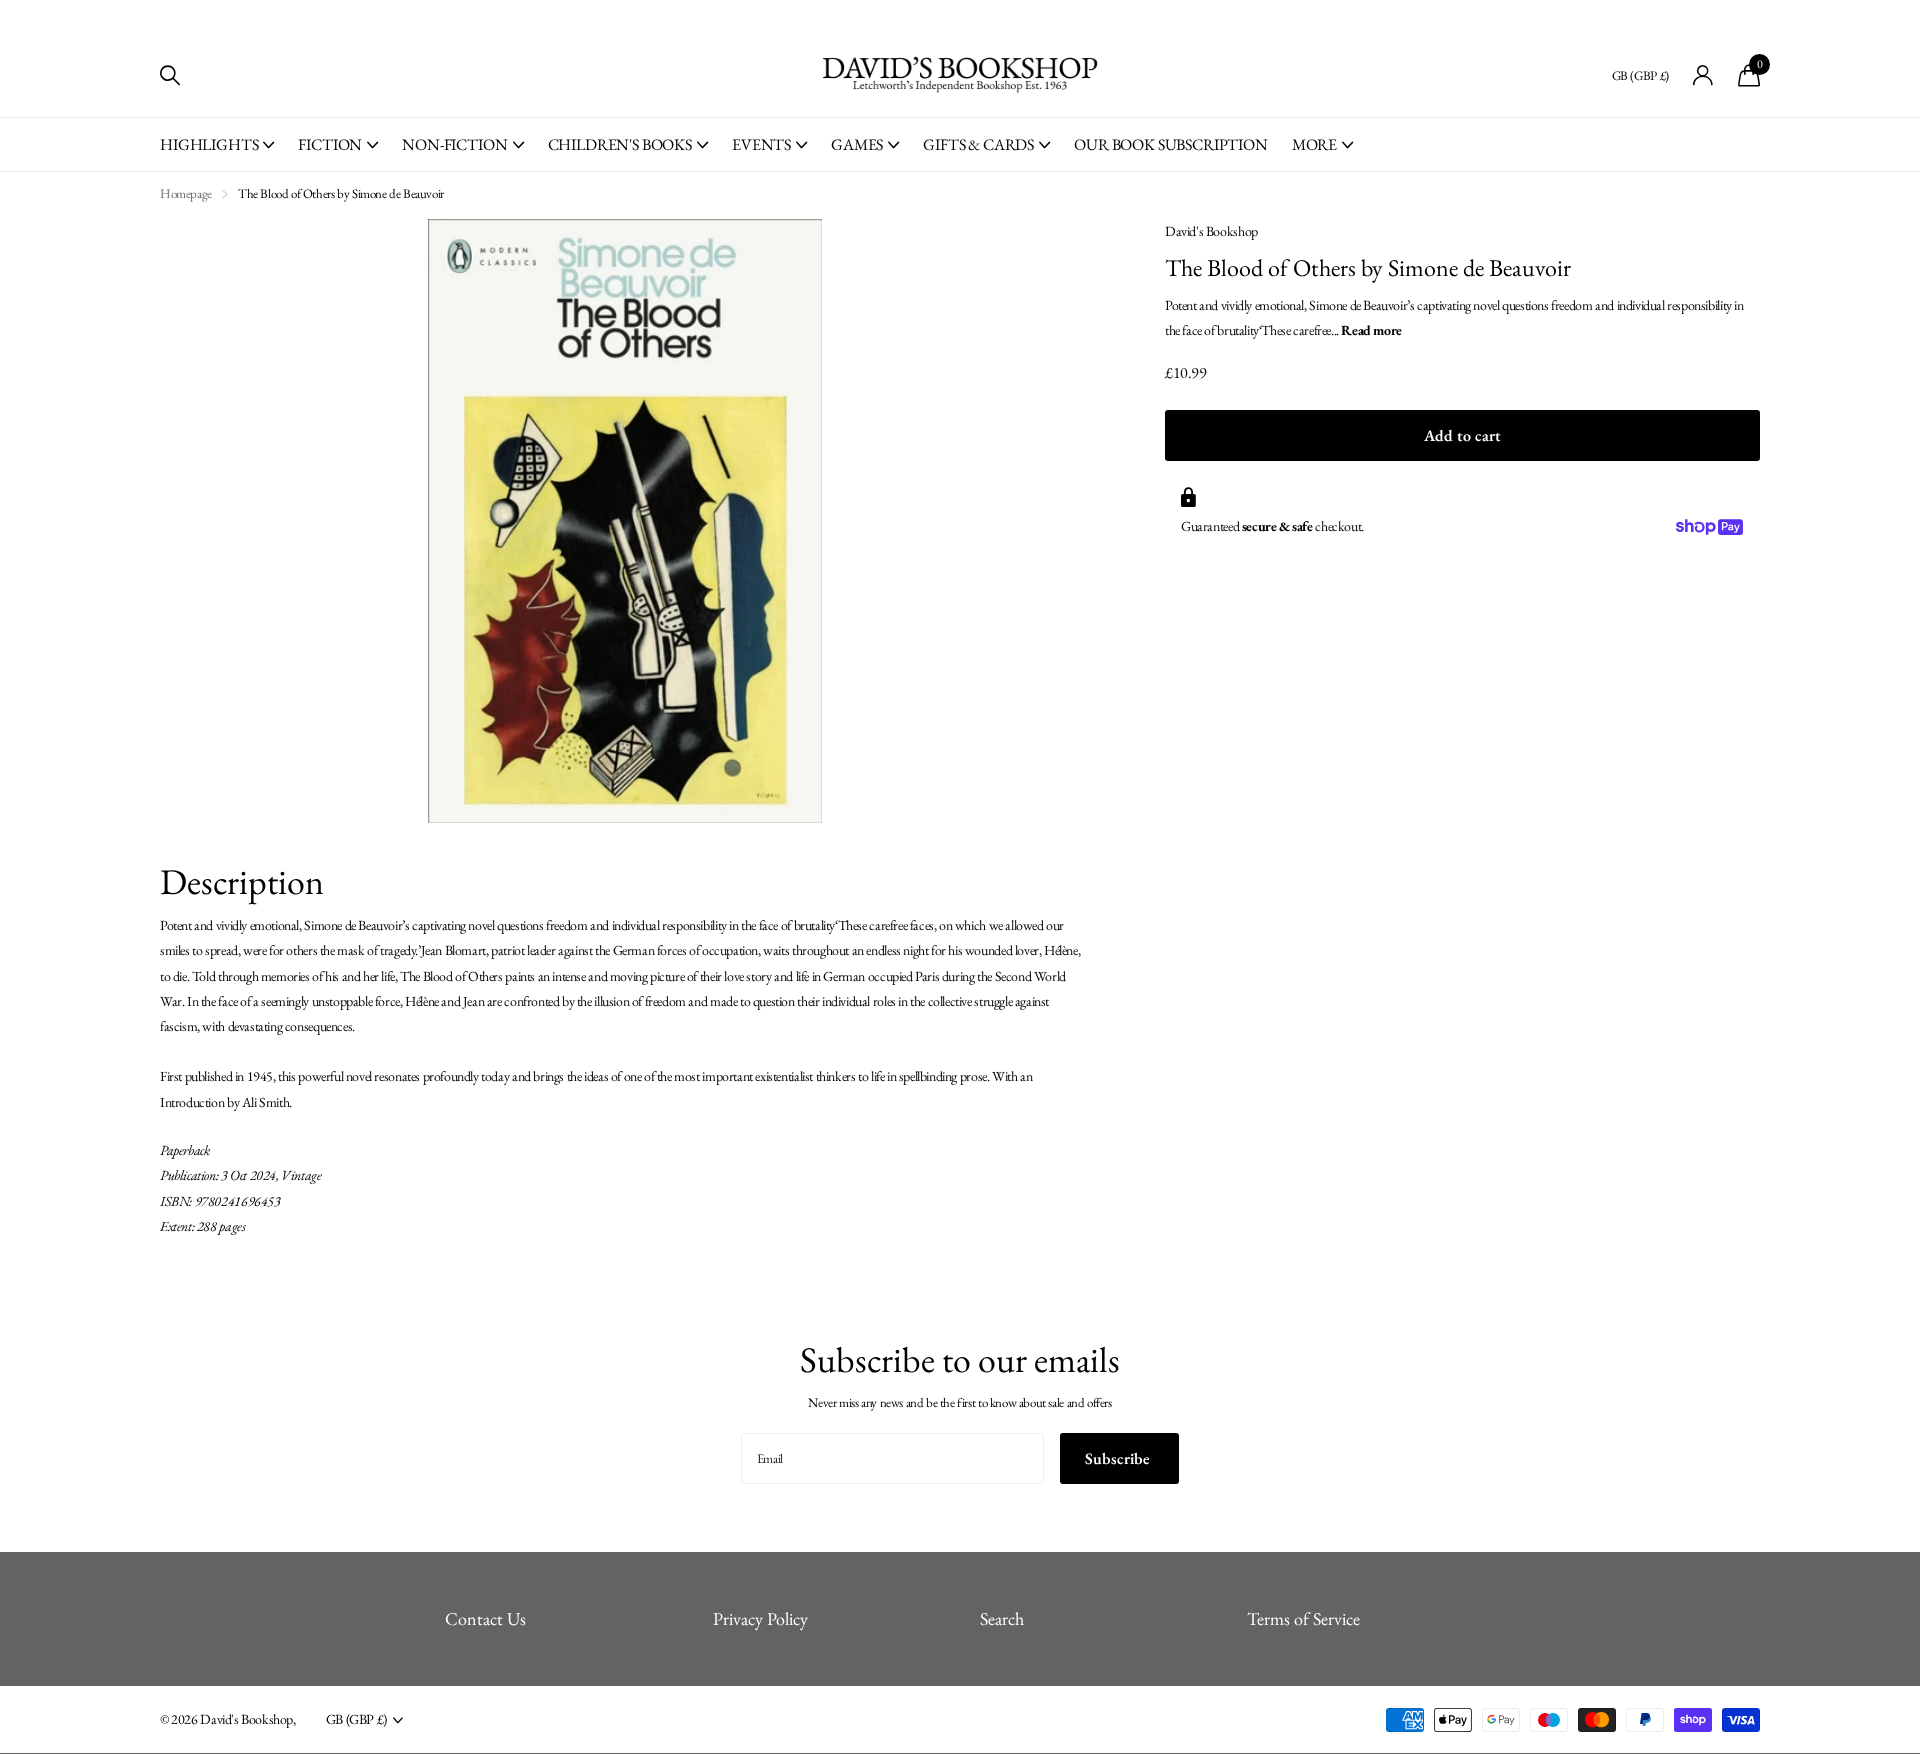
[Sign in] (1703, 75)
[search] (170, 75)
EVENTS (761, 144)
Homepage (186, 193)
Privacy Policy (760, 1618)
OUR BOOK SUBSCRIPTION (1171, 144)
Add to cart (1462, 435)
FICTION (330, 144)
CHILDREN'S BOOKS (620, 144)
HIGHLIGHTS (209, 144)
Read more (1371, 330)
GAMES (857, 144)
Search (1002, 1618)
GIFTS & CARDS (978, 144)
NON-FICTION (454, 144)
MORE (1314, 144)
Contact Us (485, 1618)
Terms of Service (1303, 1618)
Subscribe (1119, 1458)
